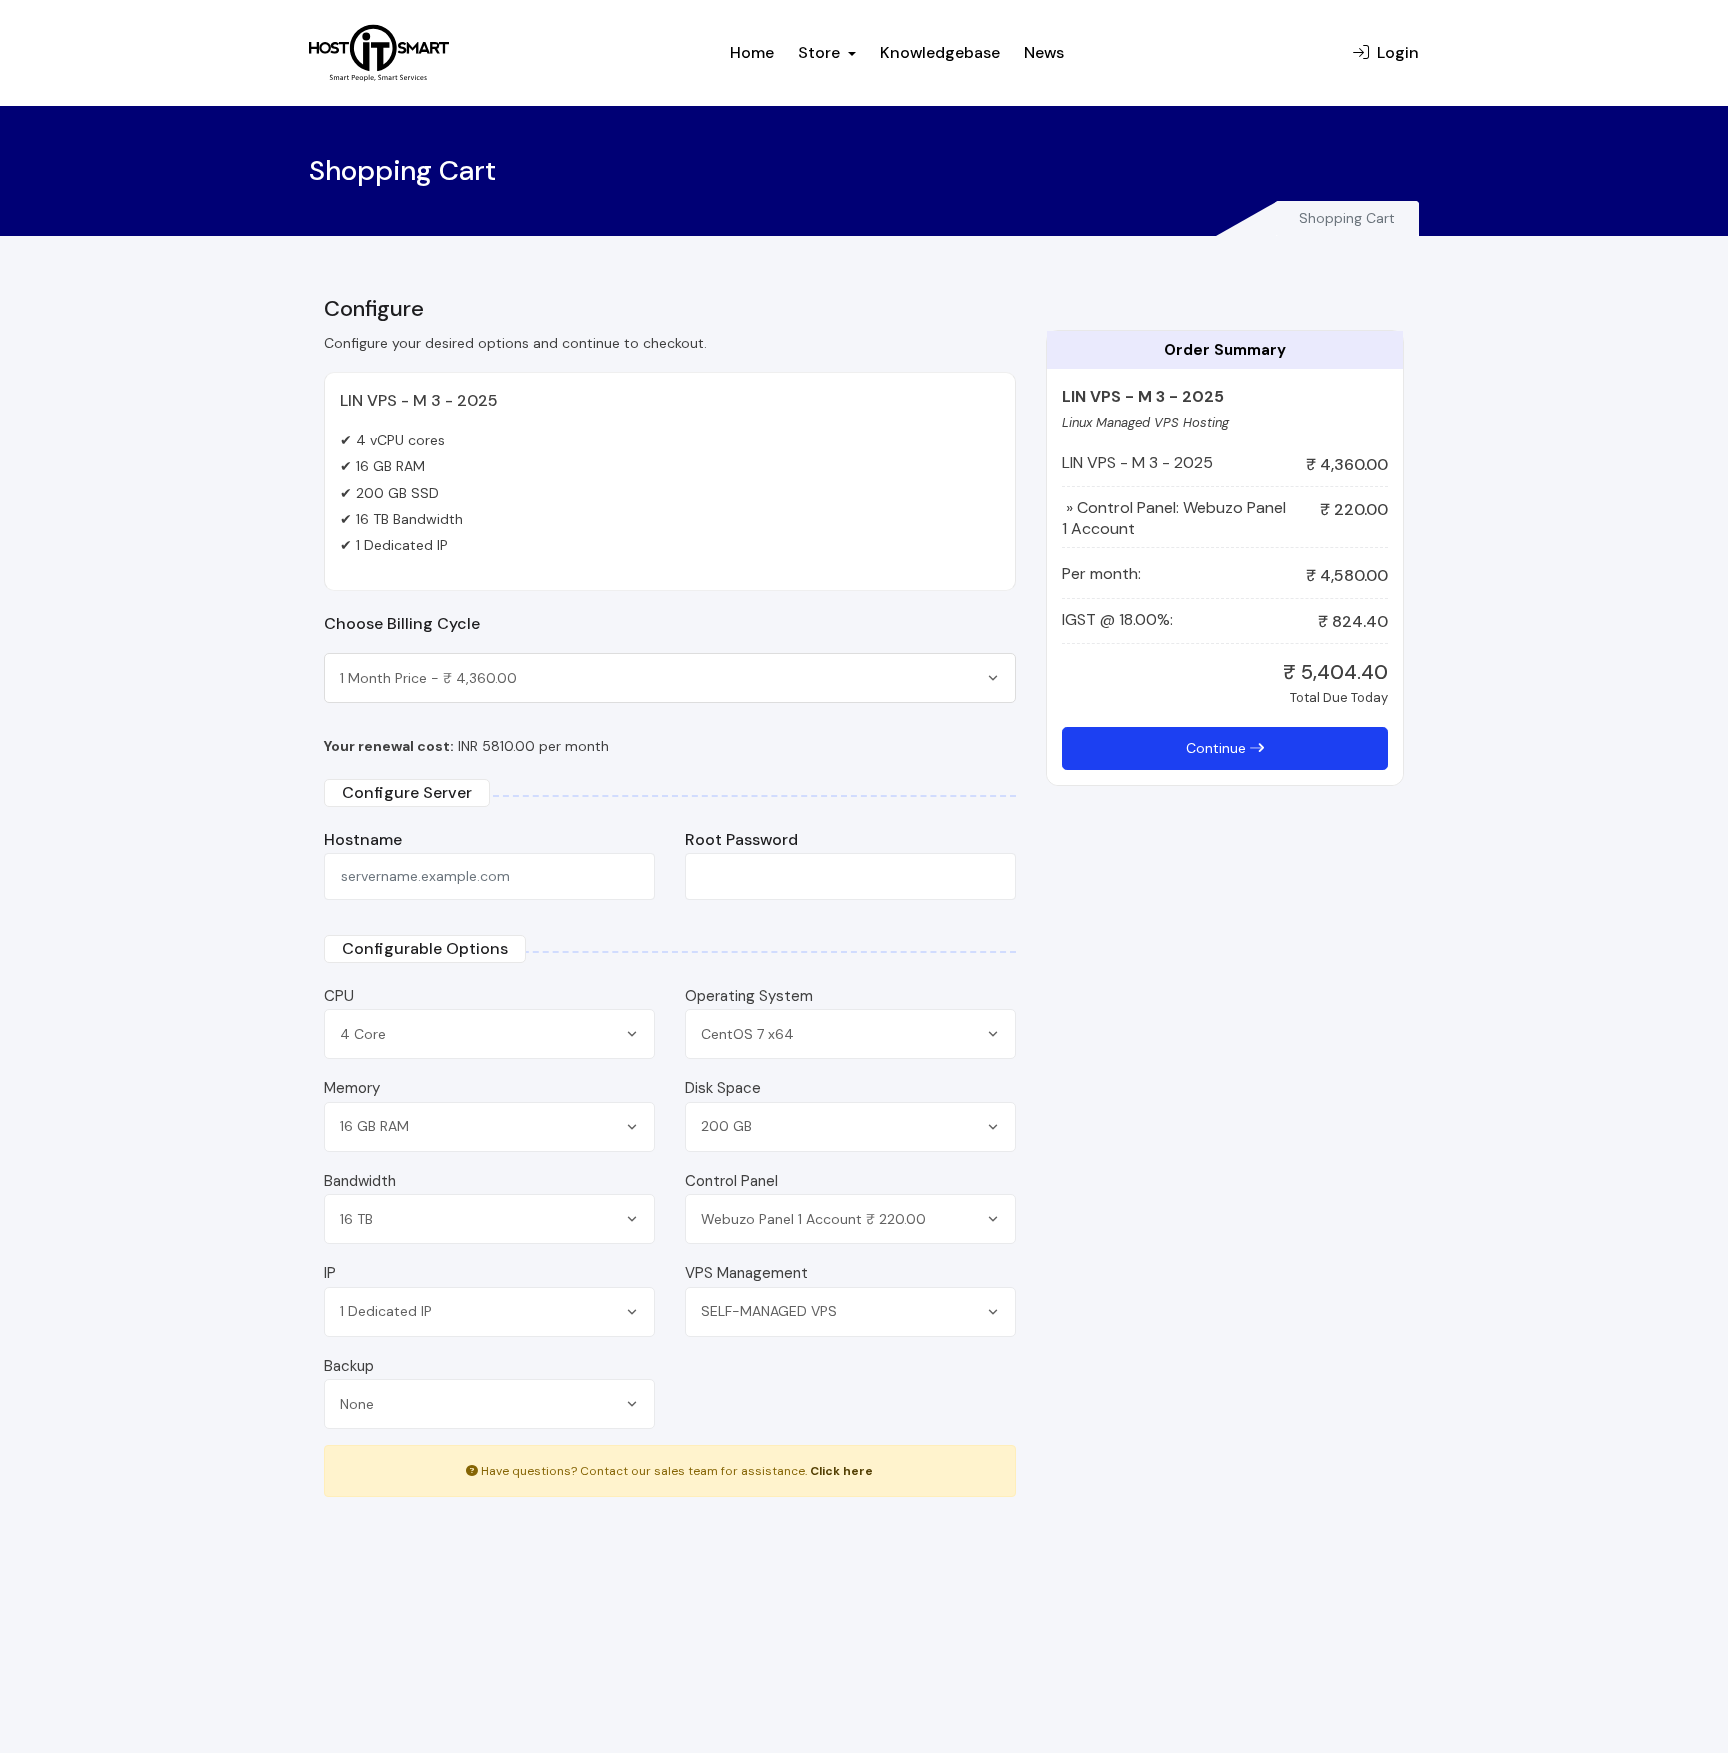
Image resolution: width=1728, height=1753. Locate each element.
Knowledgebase (940, 52)
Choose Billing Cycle (402, 623)
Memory (352, 1088)
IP (330, 1273)
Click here (841, 1471)
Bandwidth (360, 1181)
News (1044, 52)
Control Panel (731, 1181)
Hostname (363, 839)
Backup (349, 1366)
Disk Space (723, 1088)
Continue (1218, 748)
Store (821, 52)
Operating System (749, 996)
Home (752, 52)
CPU (339, 996)
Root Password (741, 839)
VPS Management (746, 1273)
